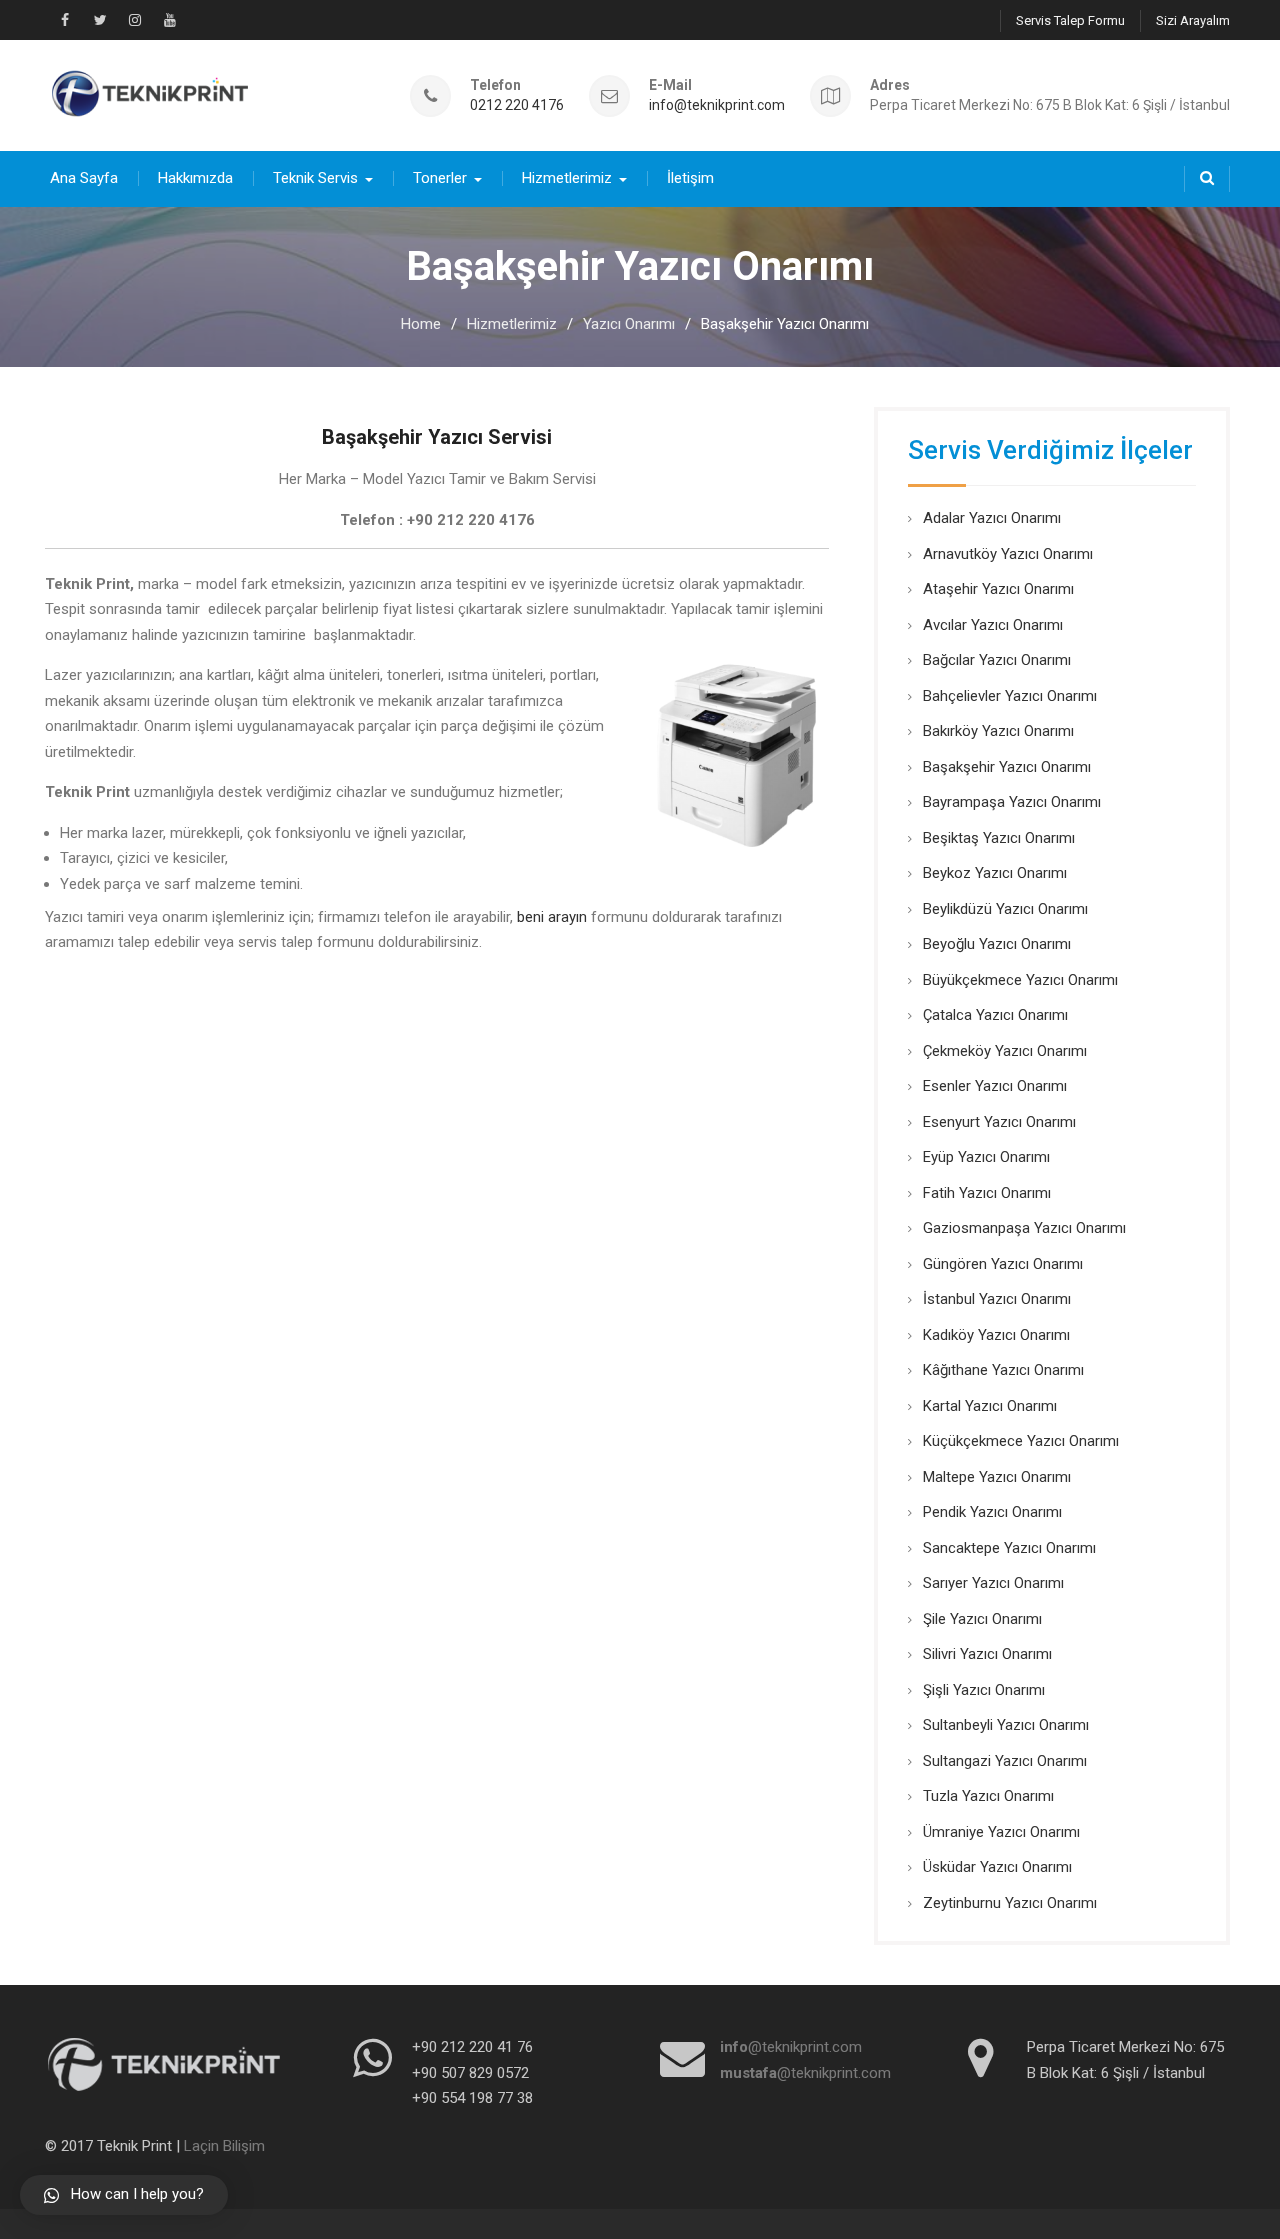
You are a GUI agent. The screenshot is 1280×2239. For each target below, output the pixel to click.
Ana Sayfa (84, 178)
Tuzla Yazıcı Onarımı (988, 1796)
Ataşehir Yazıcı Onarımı (998, 589)
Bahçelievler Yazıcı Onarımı (1010, 696)
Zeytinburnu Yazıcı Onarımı (1010, 1903)
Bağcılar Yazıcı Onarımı (997, 660)
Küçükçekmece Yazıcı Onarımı (1021, 1441)
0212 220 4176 (517, 105)
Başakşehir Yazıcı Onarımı (1007, 767)
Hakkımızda (195, 178)
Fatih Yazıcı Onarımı (987, 1193)
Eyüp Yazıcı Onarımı (986, 1157)
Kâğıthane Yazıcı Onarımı (1003, 1370)
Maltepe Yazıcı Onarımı (997, 1477)
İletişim (690, 178)
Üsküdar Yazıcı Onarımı (997, 1867)
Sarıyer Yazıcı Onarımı (993, 1583)
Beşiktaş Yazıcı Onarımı (999, 838)
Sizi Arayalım (1193, 20)
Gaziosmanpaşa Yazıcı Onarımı (1024, 1228)
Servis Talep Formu (1070, 20)
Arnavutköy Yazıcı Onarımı (1008, 554)
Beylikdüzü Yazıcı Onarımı (1005, 909)
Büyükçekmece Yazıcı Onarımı (1020, 980)
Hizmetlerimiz (567, 178)
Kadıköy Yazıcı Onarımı (996, 1335)
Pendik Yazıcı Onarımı (992, 1512)
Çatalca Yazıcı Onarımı (995, 1015)
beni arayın (552, 917)
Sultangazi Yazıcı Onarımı (1005, 1761)
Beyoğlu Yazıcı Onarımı (997, 944)
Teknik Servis (315, 178)
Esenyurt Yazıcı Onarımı (999, 1122)
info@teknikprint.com (717, 105)
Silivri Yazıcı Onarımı (987, 1654)
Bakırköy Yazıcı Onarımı (998, 731)
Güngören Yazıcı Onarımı (1003, 1264)
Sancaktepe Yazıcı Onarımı (1009, 1548)
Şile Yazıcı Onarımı (982, 1619)
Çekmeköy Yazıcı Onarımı (1005, 1051)
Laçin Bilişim (224, 2146)
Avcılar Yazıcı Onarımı (993, 625)
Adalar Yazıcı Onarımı (992, 518)
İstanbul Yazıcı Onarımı (997, 1299)
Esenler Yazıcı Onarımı (995, 1086)
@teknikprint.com (791, 2047)
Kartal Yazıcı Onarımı (990, 1406)
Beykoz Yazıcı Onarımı (995, 873)
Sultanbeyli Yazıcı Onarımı (1006, 1725)
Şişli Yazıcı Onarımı (984, 1690)
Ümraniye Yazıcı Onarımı (1001, 1832)
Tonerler (440, 178)
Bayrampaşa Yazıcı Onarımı (1012, 802)
